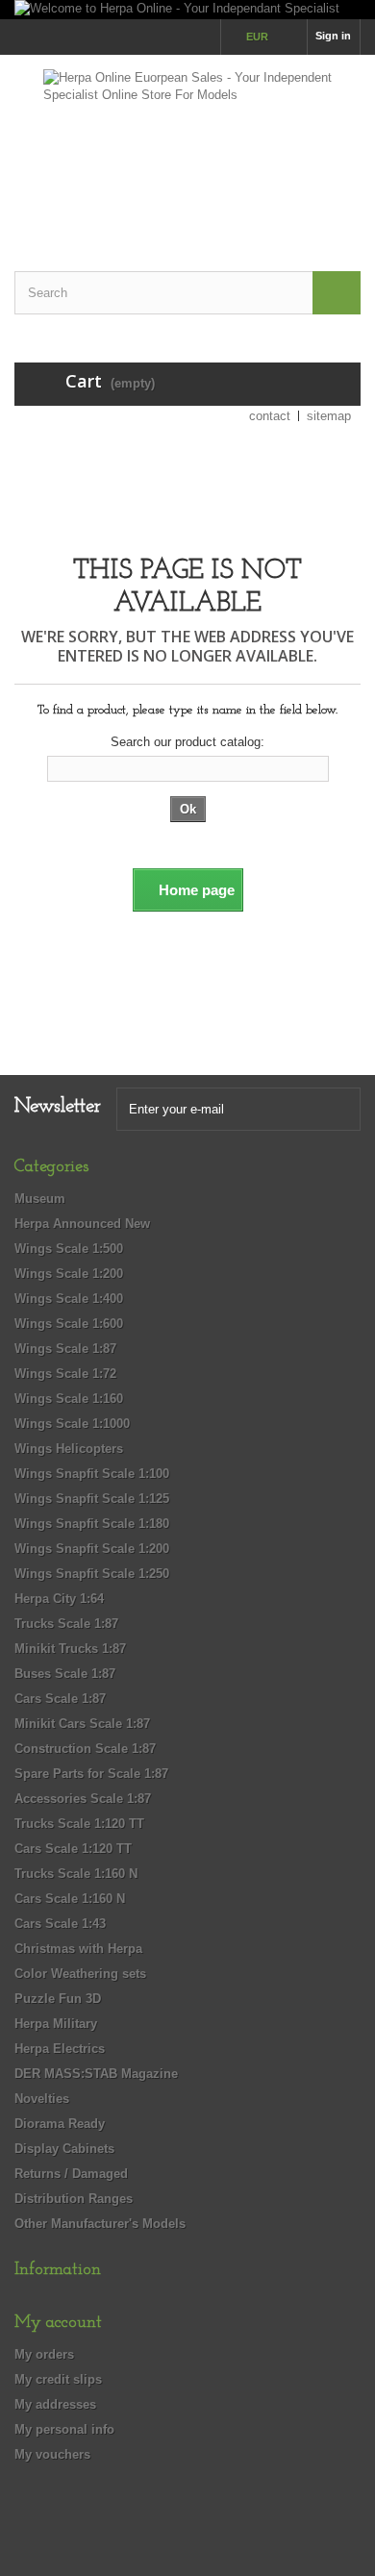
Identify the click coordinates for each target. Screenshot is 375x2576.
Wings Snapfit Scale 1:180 (92, 1524)
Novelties (42, 2099)
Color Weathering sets (80, 1974)
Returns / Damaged (71, 2174)
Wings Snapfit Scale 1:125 (92, 1499)
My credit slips (58, 2379)
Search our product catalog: (187, 742)
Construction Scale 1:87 (85, 1749)
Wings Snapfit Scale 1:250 (92, 1574)
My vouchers (52, 2454)
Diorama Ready (60, 2124)
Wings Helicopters (69, 1449)
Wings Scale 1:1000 (72, 1424)
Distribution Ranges (74, 2199)
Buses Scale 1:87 (65, 1674)
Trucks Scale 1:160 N (76, 1874)
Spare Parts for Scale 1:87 (91, 1774)
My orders (44, 2354)
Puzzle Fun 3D (58, 1999)
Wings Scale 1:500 (69, 1249)
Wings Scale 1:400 (69, 1299)
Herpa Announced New (82, 1224)
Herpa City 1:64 (59, 1599)
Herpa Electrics (60, 2049)
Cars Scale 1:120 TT (73, 1849)
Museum (40, 1199)
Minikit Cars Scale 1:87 (82, 1724)
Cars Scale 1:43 (60, 1924)
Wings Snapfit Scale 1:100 (92, 1474)
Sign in (333, 36)
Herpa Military (56, 2024)
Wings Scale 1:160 (69, 1399)
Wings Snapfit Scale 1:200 (92, 1549)
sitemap (329, 416)
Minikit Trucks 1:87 (70, 1649)
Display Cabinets (64, 2149)
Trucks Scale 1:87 (66, 1624)
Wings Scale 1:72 (65, 1374)
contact (270, 416)
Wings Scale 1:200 (69, 1274)
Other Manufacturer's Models (100, 2224)
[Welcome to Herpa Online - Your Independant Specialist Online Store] (187, 10)
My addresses (55, 2404)
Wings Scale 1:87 (65, 1349)
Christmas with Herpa (78, 1949)
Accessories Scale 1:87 (83, 1799)
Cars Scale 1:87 (60, 1699)
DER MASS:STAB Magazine (96, 2074)
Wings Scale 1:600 (69, 1324)
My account (58, 2323)
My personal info (64, 2429)
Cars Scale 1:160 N (70, 1899)
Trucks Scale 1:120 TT (79, 1824)
